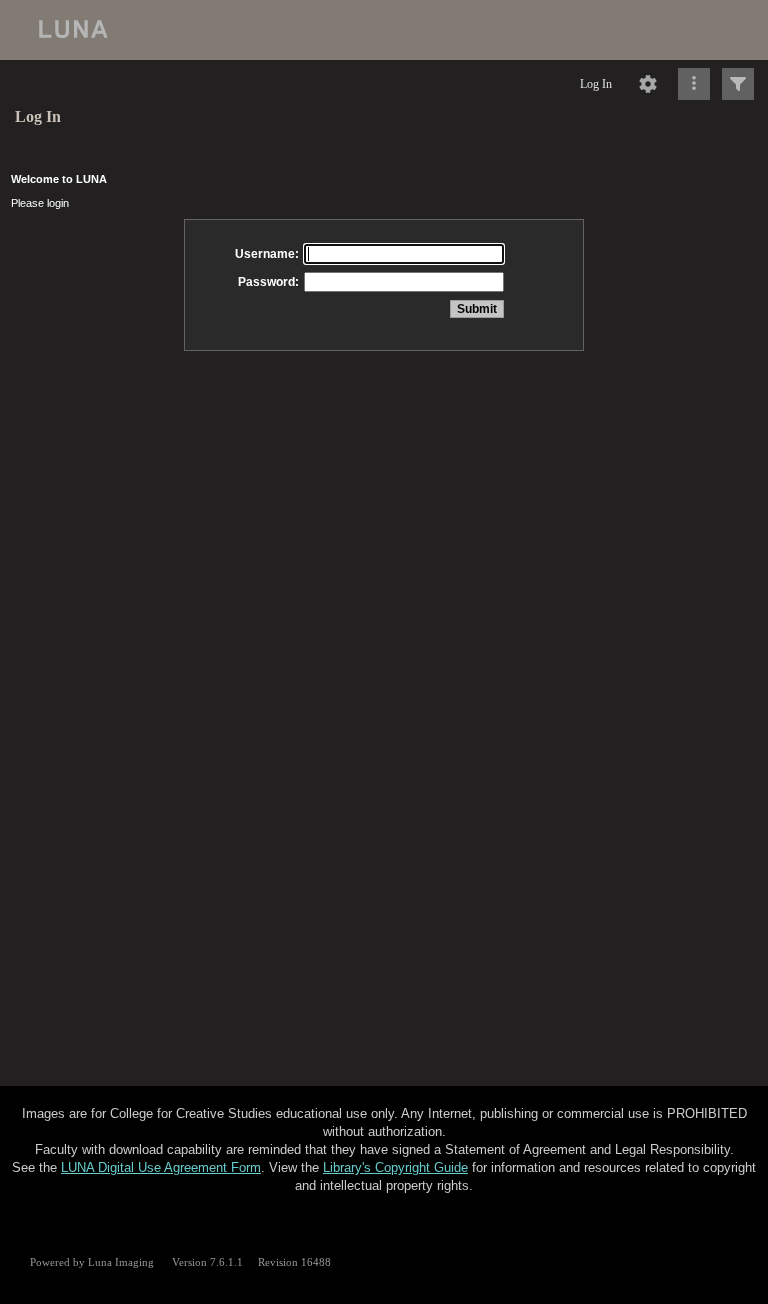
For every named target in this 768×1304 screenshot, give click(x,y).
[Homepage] (384, 30)
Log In (596, 84)
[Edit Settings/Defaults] (648, 84)
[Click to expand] (738, 84)
